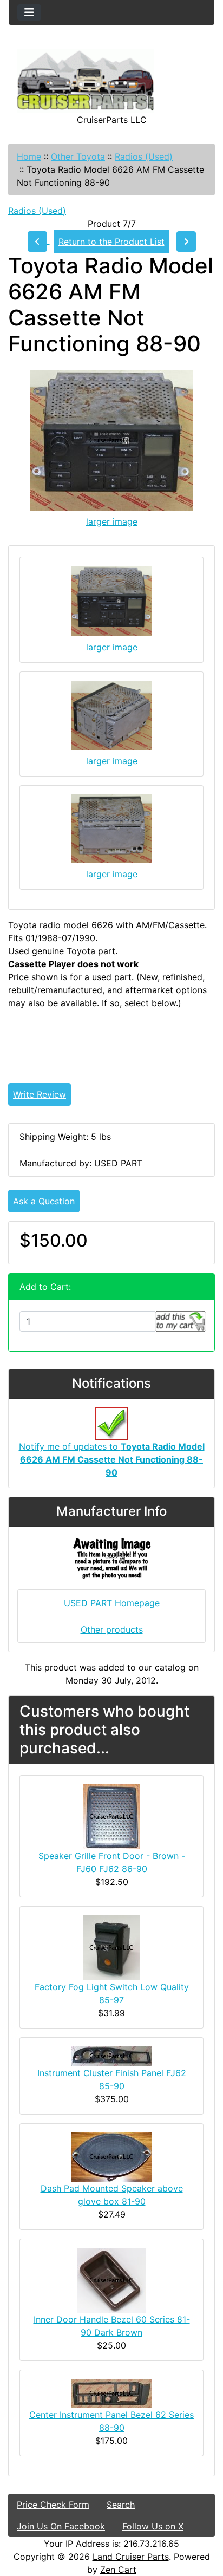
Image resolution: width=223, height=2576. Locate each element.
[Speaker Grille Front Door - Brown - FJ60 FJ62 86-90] (111, 1816)
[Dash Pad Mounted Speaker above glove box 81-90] (111, 2156)
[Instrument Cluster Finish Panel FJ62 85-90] (111, 2056)
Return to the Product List (111, 242)
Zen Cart (118, 2570)
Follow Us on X (153, 2526)
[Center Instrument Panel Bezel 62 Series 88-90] (111, 2393)
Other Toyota (78, 156)
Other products (112, 1629)
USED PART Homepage (112, 1603)
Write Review (40, 1094)
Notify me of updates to (112, 1459)
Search (121, 2505)
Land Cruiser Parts (131, 2557)
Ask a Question (44, 1201)
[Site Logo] (111, 81)
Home (29, 156)
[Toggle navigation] (29, 12)
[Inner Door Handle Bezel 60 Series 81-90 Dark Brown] (111, 2280)
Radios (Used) (144, 156)
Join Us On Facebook (61, 2526)
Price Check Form (53, 2505)
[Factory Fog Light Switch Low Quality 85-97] (111, 1947)
